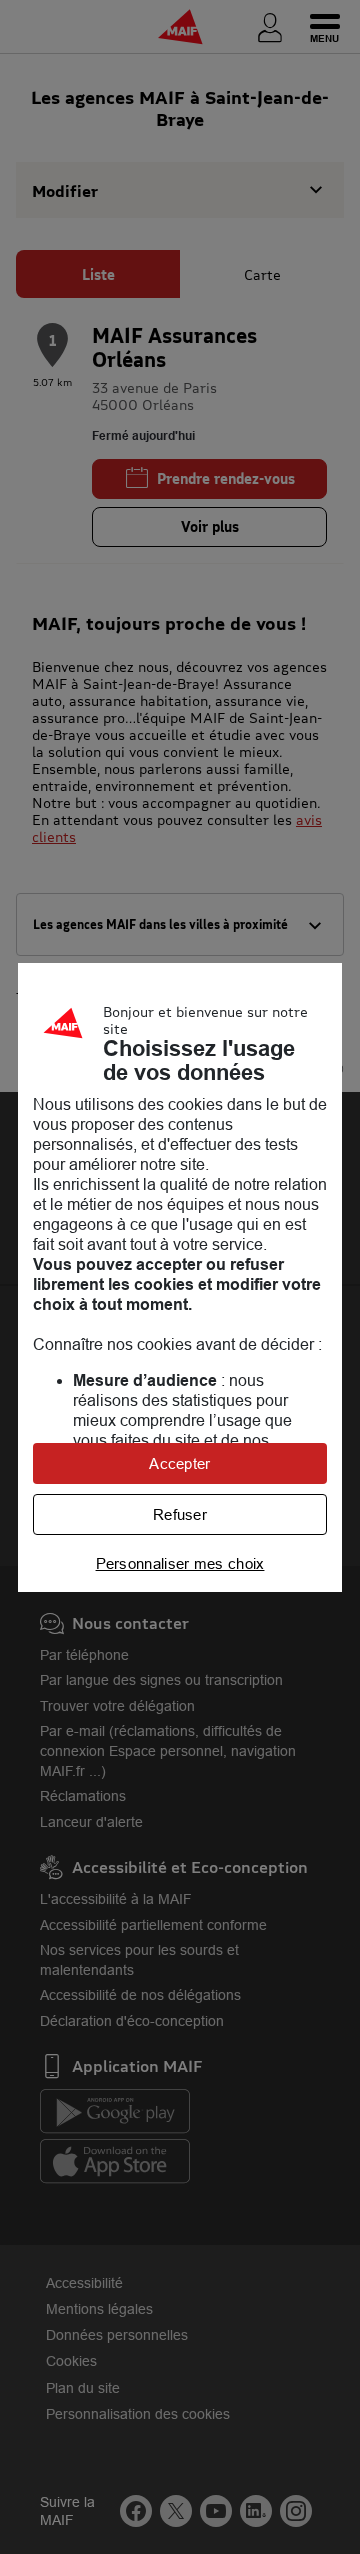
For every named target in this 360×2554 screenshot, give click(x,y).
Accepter (179, 1463)
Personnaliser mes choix (180, 1563)
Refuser (180, 1514)
